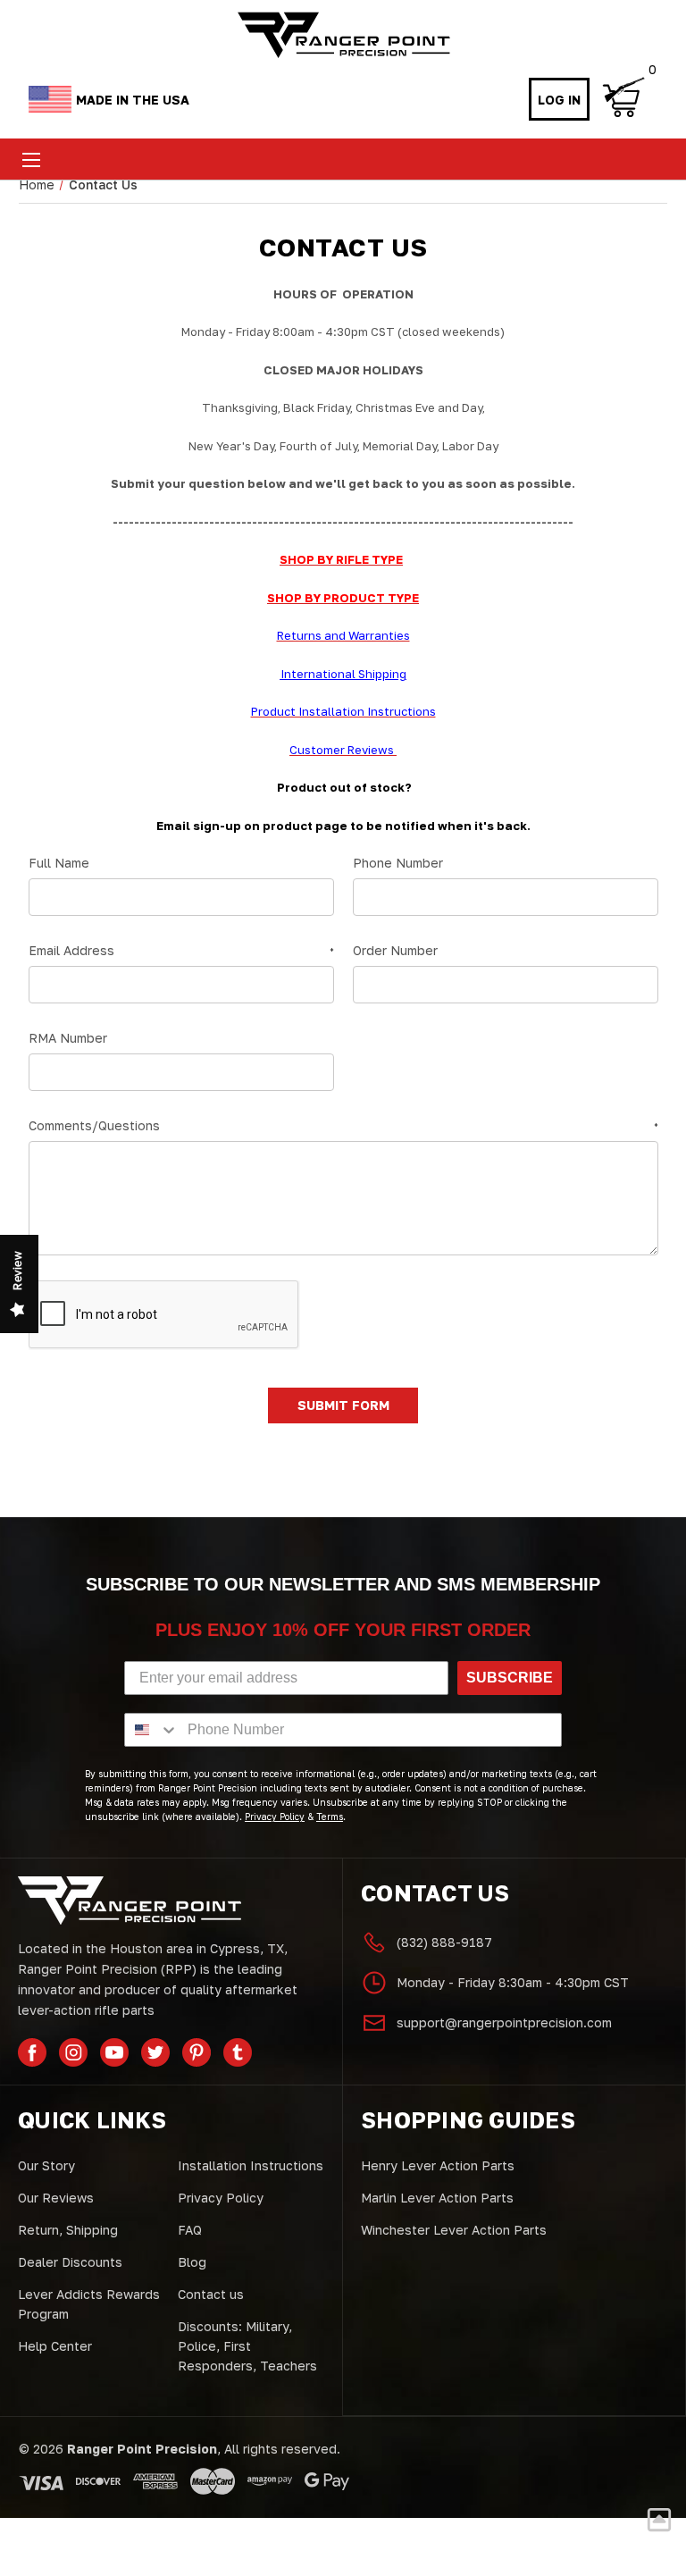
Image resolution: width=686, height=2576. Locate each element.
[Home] (343, 35)
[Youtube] (114, 2052)
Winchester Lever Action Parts (454, 2230)
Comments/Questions (343, 1125)
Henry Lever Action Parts (438, 2165)
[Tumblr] (238, 2052)
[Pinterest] (197, 2052)
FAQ (190, 2230)
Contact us (211, 2294)
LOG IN (559, 100)
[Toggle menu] (31, 159)
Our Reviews (56, 2198)
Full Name (59, 863)
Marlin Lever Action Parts (437, 2198)
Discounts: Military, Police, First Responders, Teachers (247, 2346)
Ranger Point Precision (142, 2449)
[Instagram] (73, 2052)
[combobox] (152, 1730)
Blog (192, 2262)
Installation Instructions (251, 2165)
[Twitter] (155, 2052)
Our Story (46, 2165)
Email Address (181, 950)
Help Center (55, 2346)
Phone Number (398, 863)
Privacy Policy (221, 2198)
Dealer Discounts (70, 2262)
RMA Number (68, 1038)
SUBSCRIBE (510, 1678)
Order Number (395, 950)
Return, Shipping (68, 2230)
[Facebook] (32, 2052)
